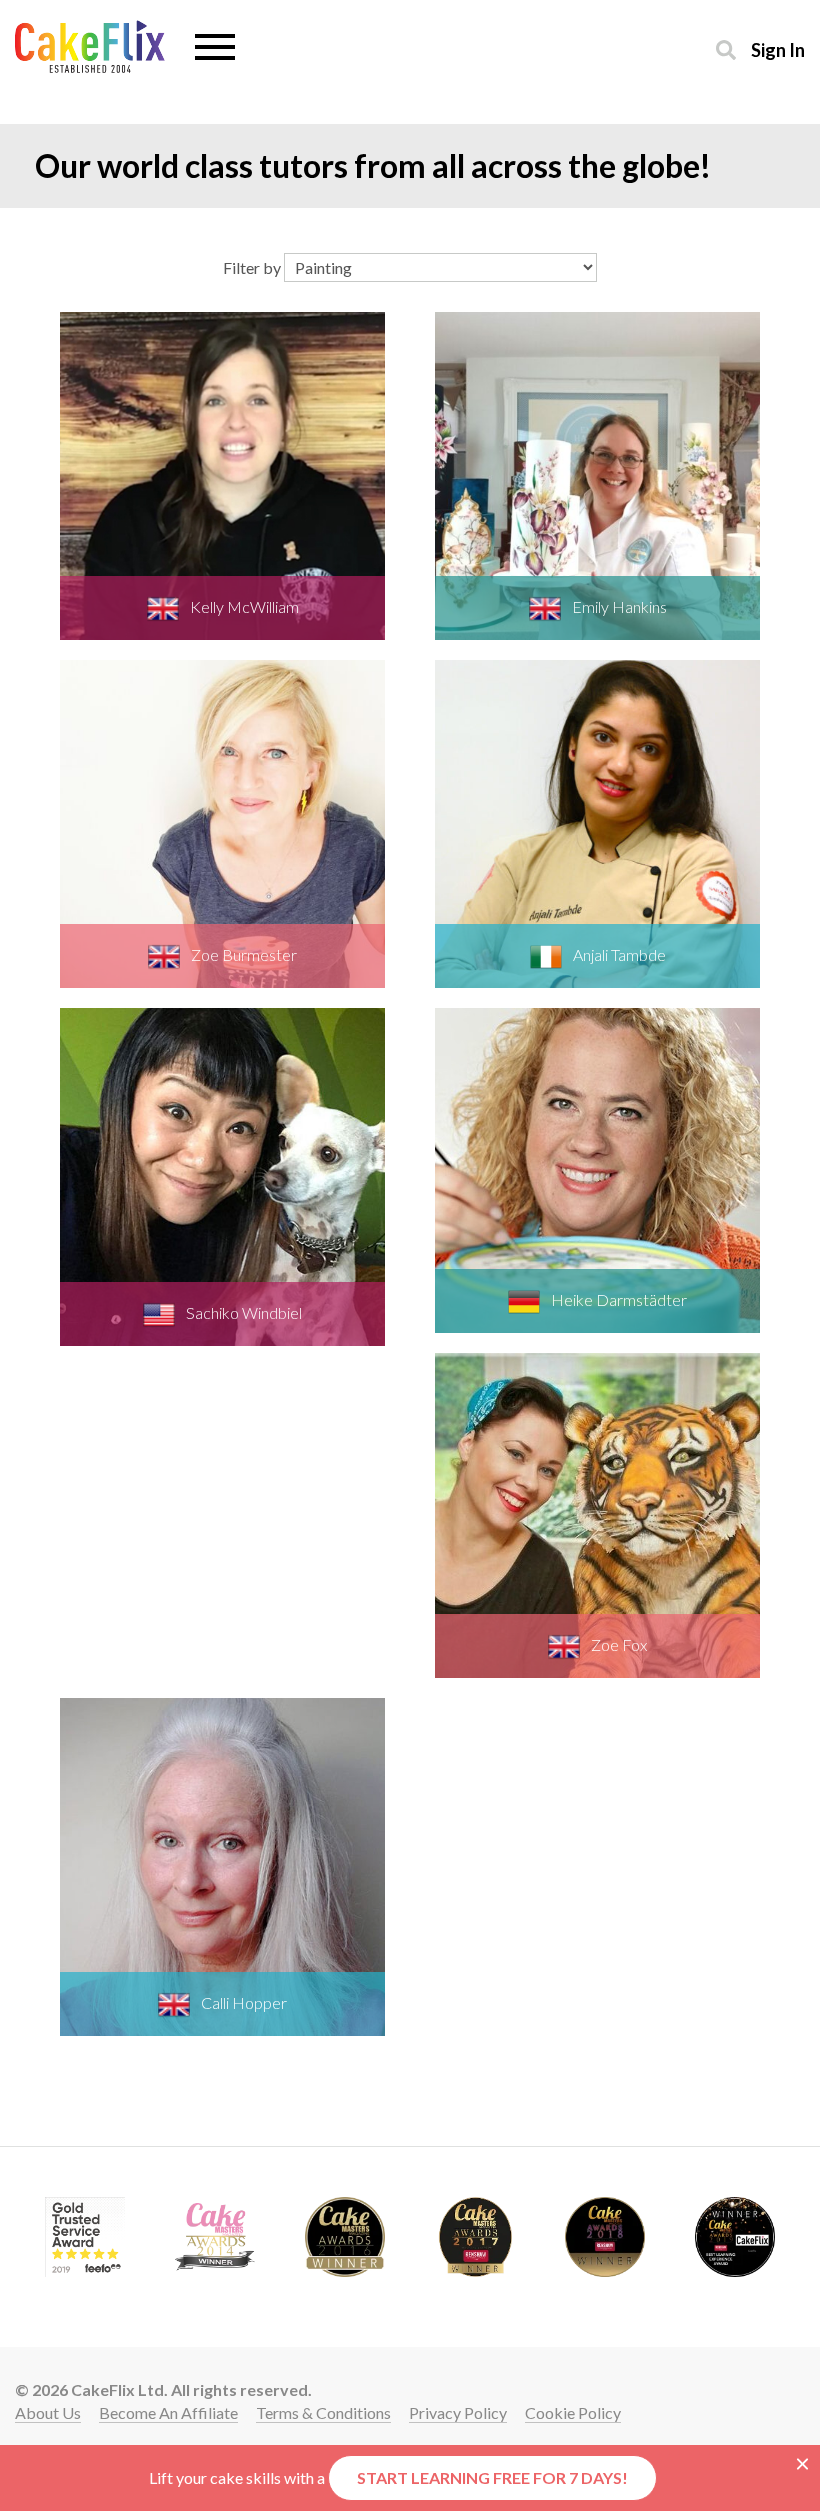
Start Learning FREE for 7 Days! (492, 2477)
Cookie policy (573, 2412)
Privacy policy (458, 2412)
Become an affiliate (168, 2412)
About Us (48, 2412)
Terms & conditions (323, 2412)
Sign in (778, 49)
